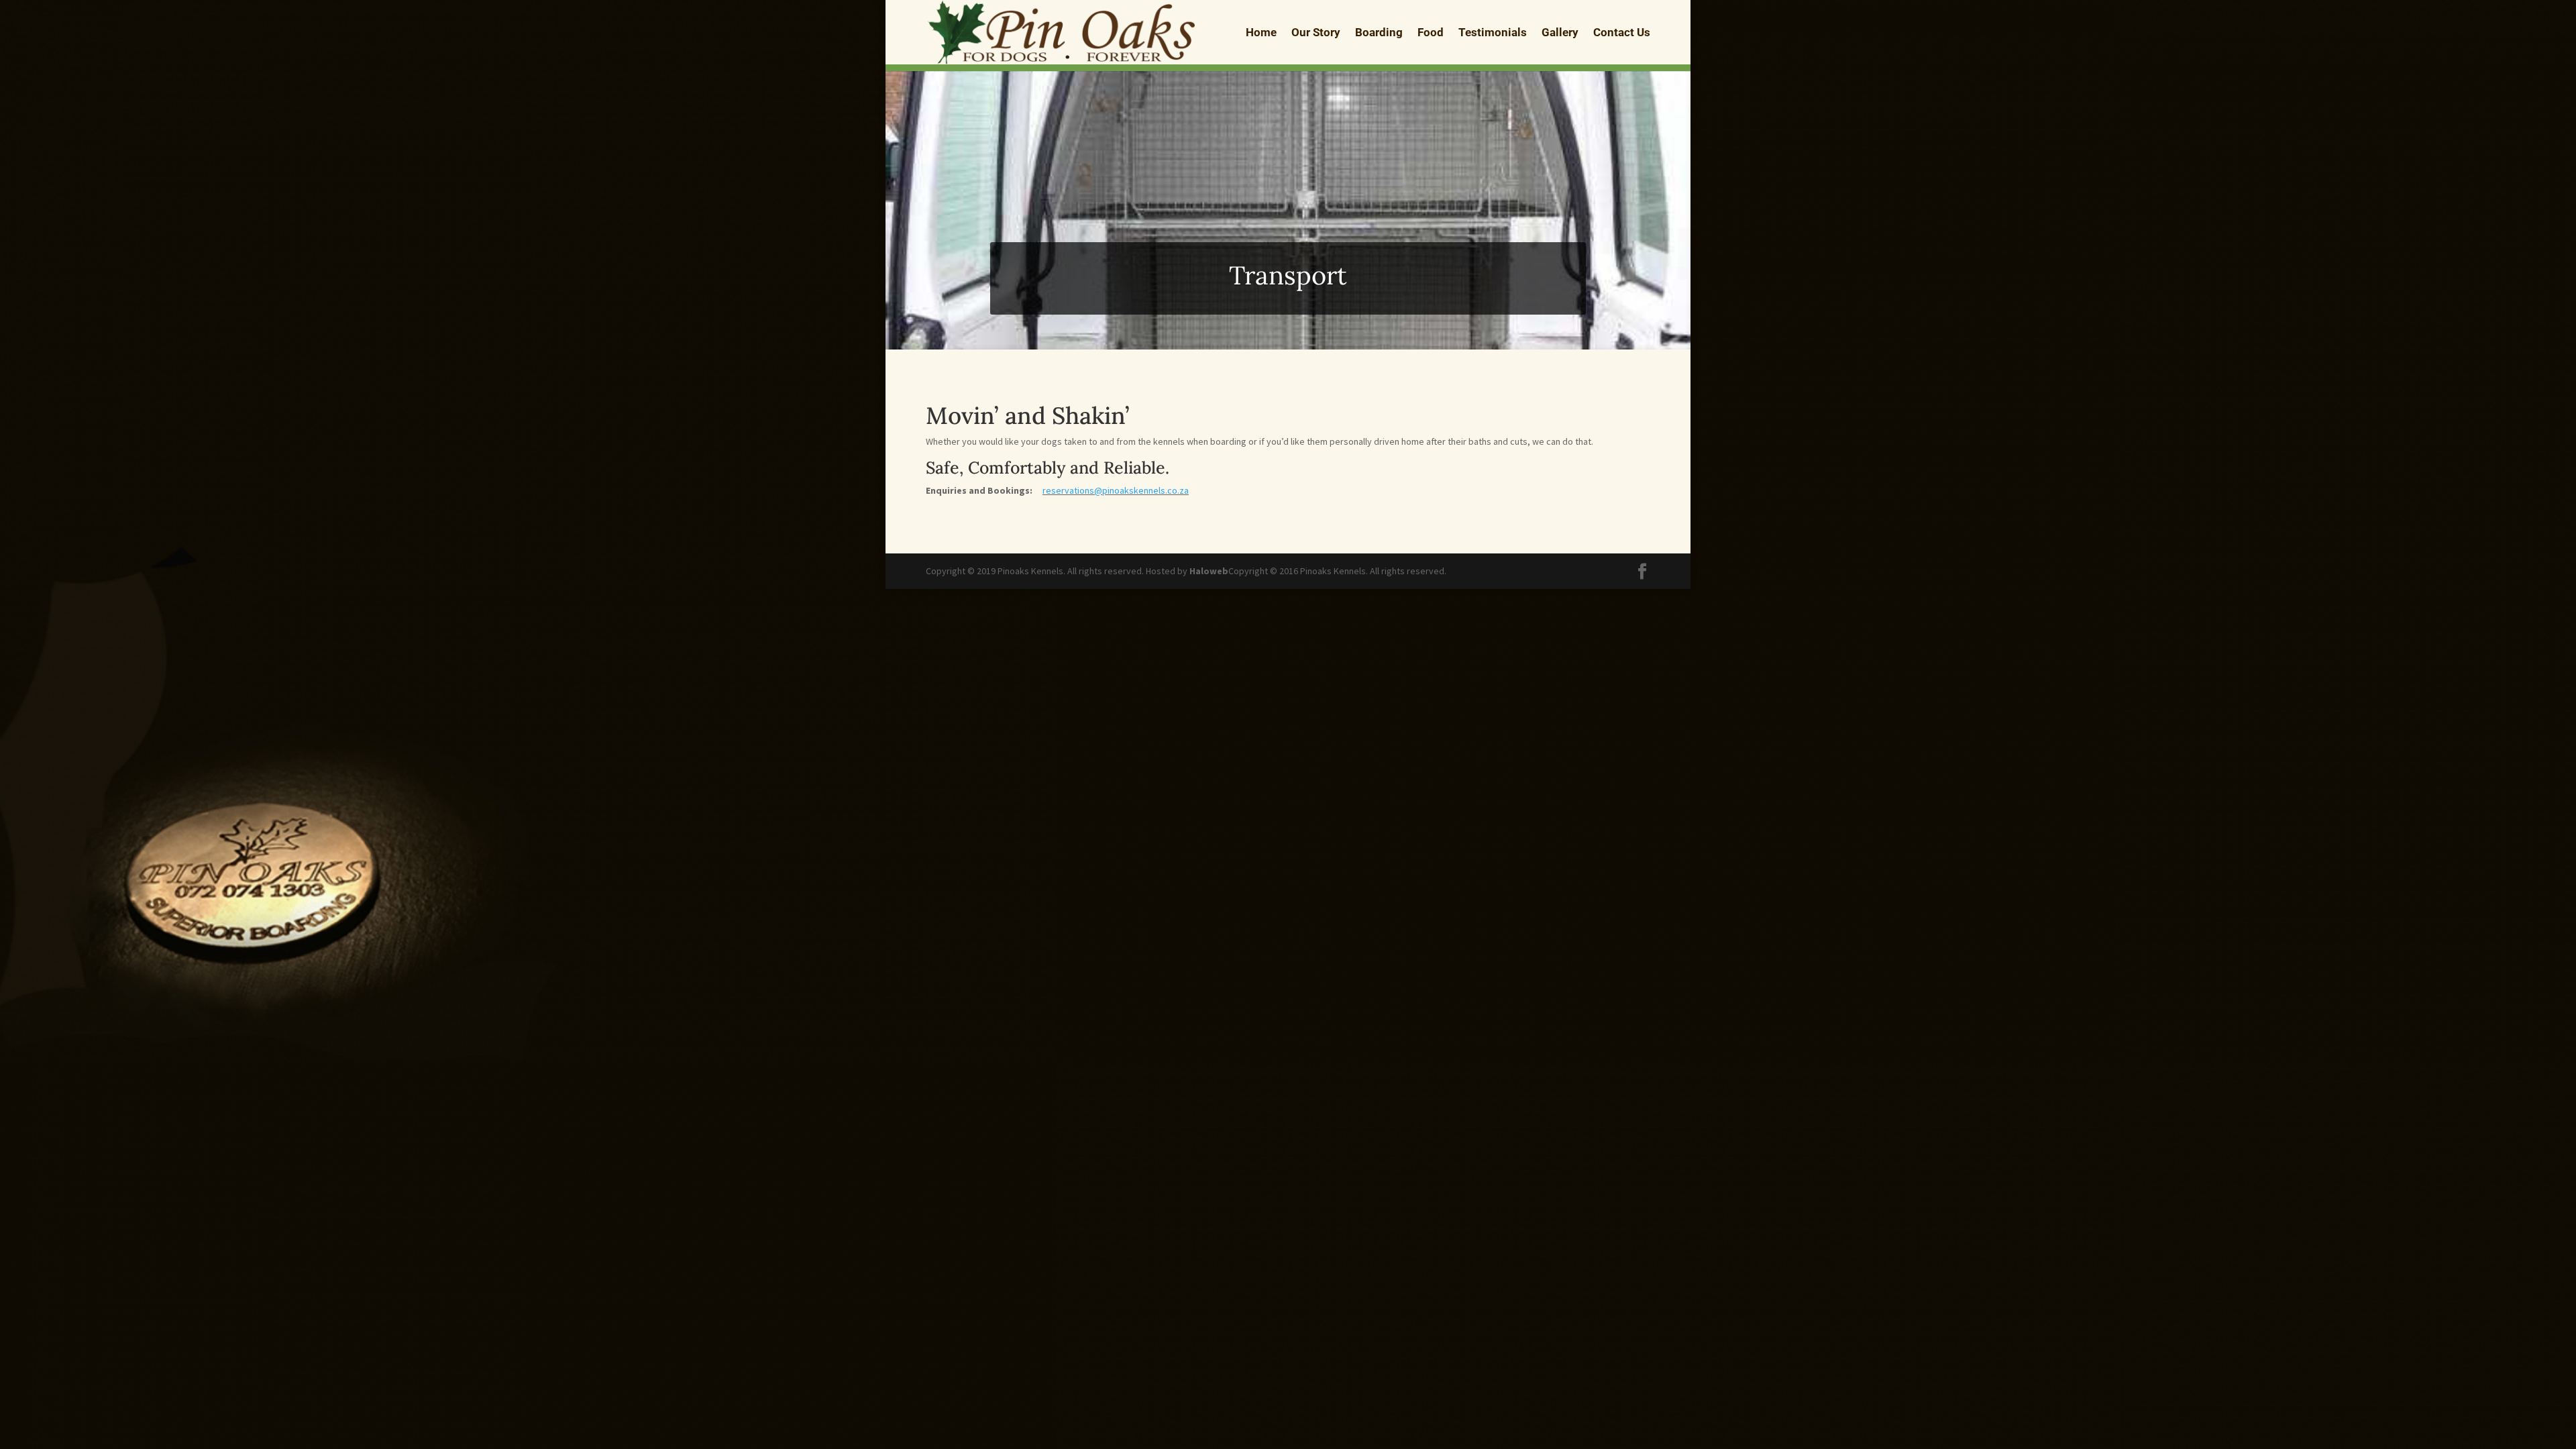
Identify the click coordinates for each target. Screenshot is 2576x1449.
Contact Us (1622, 33)
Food (1431, 33)
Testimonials (1493, 33)
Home (1261, 33)
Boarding (1379, 33)
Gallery (1560, 33)
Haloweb (1209, 571)
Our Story (1316, 33)
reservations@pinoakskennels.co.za (1116, 490)
